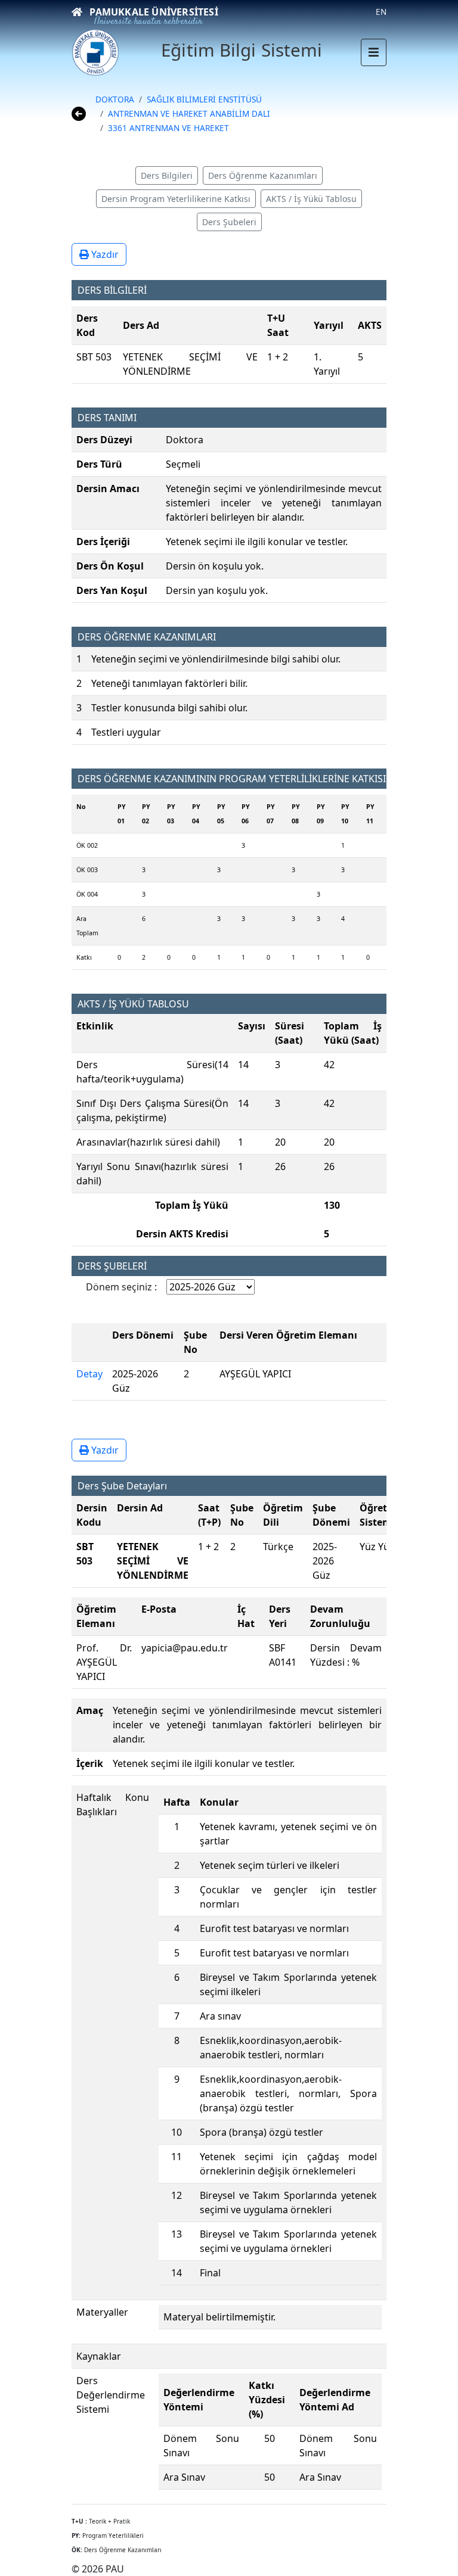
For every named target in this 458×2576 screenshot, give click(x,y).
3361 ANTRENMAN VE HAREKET (168, 128)
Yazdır (104, 254)
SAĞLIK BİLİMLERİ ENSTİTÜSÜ (204, 99)
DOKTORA (115, 99)
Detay (89, 1374)
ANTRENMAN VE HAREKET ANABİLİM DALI (189, 113)
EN (381, 12)
